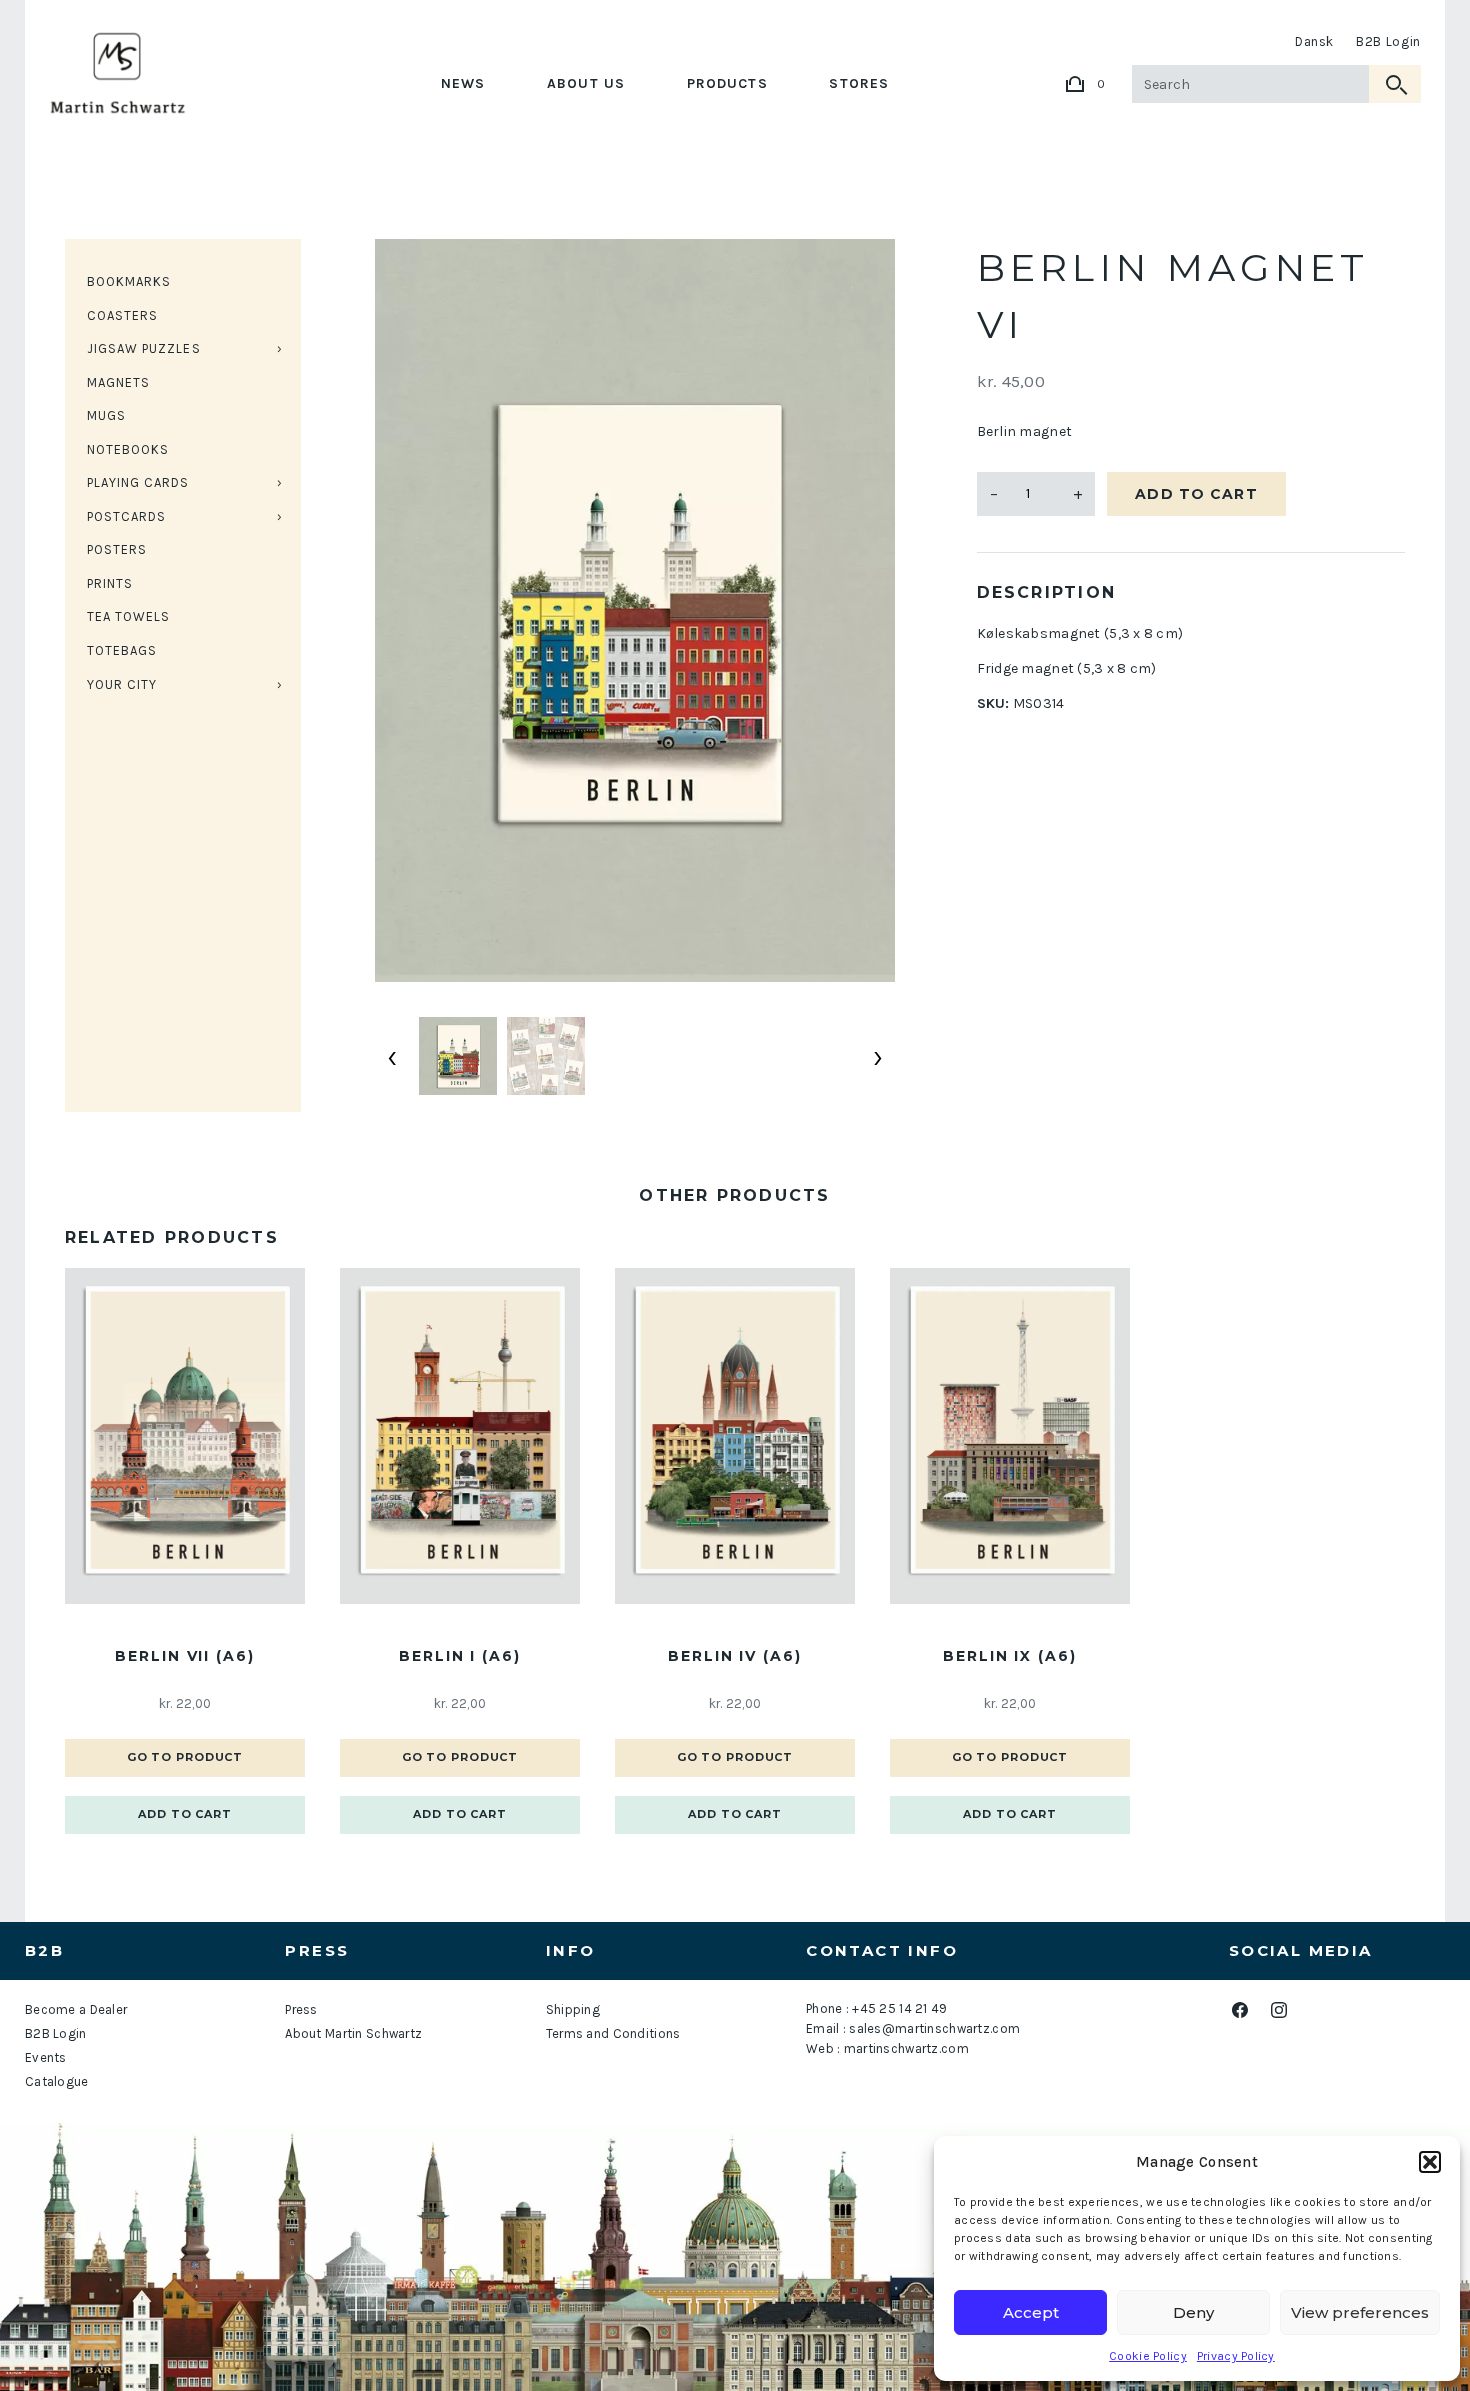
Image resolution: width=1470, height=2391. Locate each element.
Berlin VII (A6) (185, 1656)
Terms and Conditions (613, 2033)
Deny (1193, 2312)
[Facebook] (1240, 2010)
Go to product (185, 1757)
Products (727, 83)
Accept (1031, 2312)
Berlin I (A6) (460, 1656)
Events (46, 2057)
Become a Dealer (76, 2009)
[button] (1430, 2162)
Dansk (1314, 41)
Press (301, 2009)
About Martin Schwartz (353, 2033)
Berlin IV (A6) (735, 1656)
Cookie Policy (1148, 2356)
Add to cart (1196, 494)
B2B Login (1388, 41)
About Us (586, 83)
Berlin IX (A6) (1010, 1656)
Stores (859, 83)
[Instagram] (1279, 2010)
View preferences (1360, 2312)
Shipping (573, 2009)
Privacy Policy (1236, 2356)
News (463, 83)
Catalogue (57, 2081)
